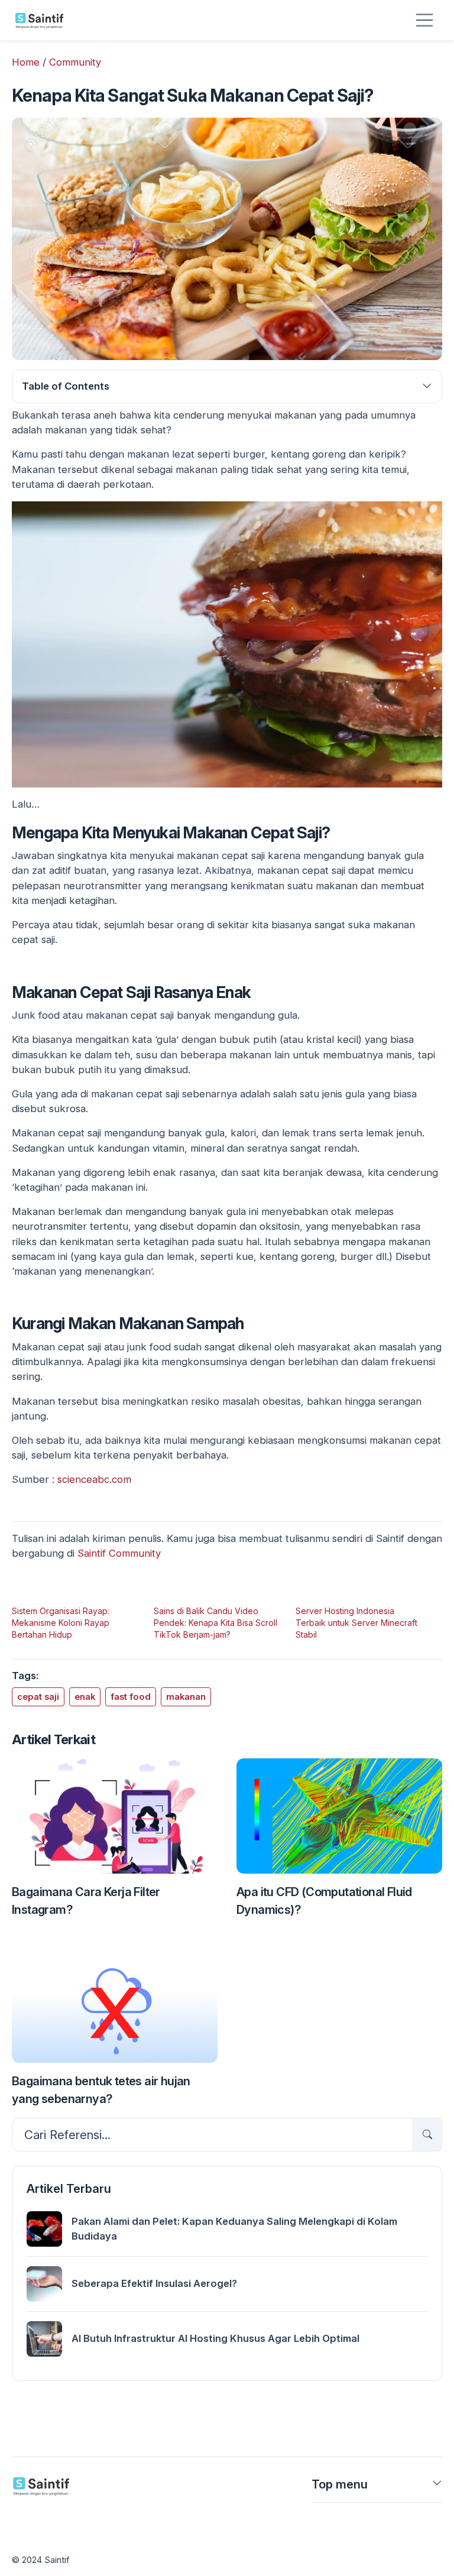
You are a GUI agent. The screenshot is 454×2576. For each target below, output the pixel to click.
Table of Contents (66, 386)
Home (26, 62)
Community (75, 62)
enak (85, 1697)
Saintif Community (119, 1553)
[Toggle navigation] (424, 20)
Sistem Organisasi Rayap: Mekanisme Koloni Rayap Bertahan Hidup (61, 1623)
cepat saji (38, 1697)
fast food (131, 1697)
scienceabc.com (94, 1479)
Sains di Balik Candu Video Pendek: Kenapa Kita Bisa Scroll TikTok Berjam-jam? (215, 1623)
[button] (437, 2487)
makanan (186, 1697)
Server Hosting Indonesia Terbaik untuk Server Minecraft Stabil (356, 1623)
